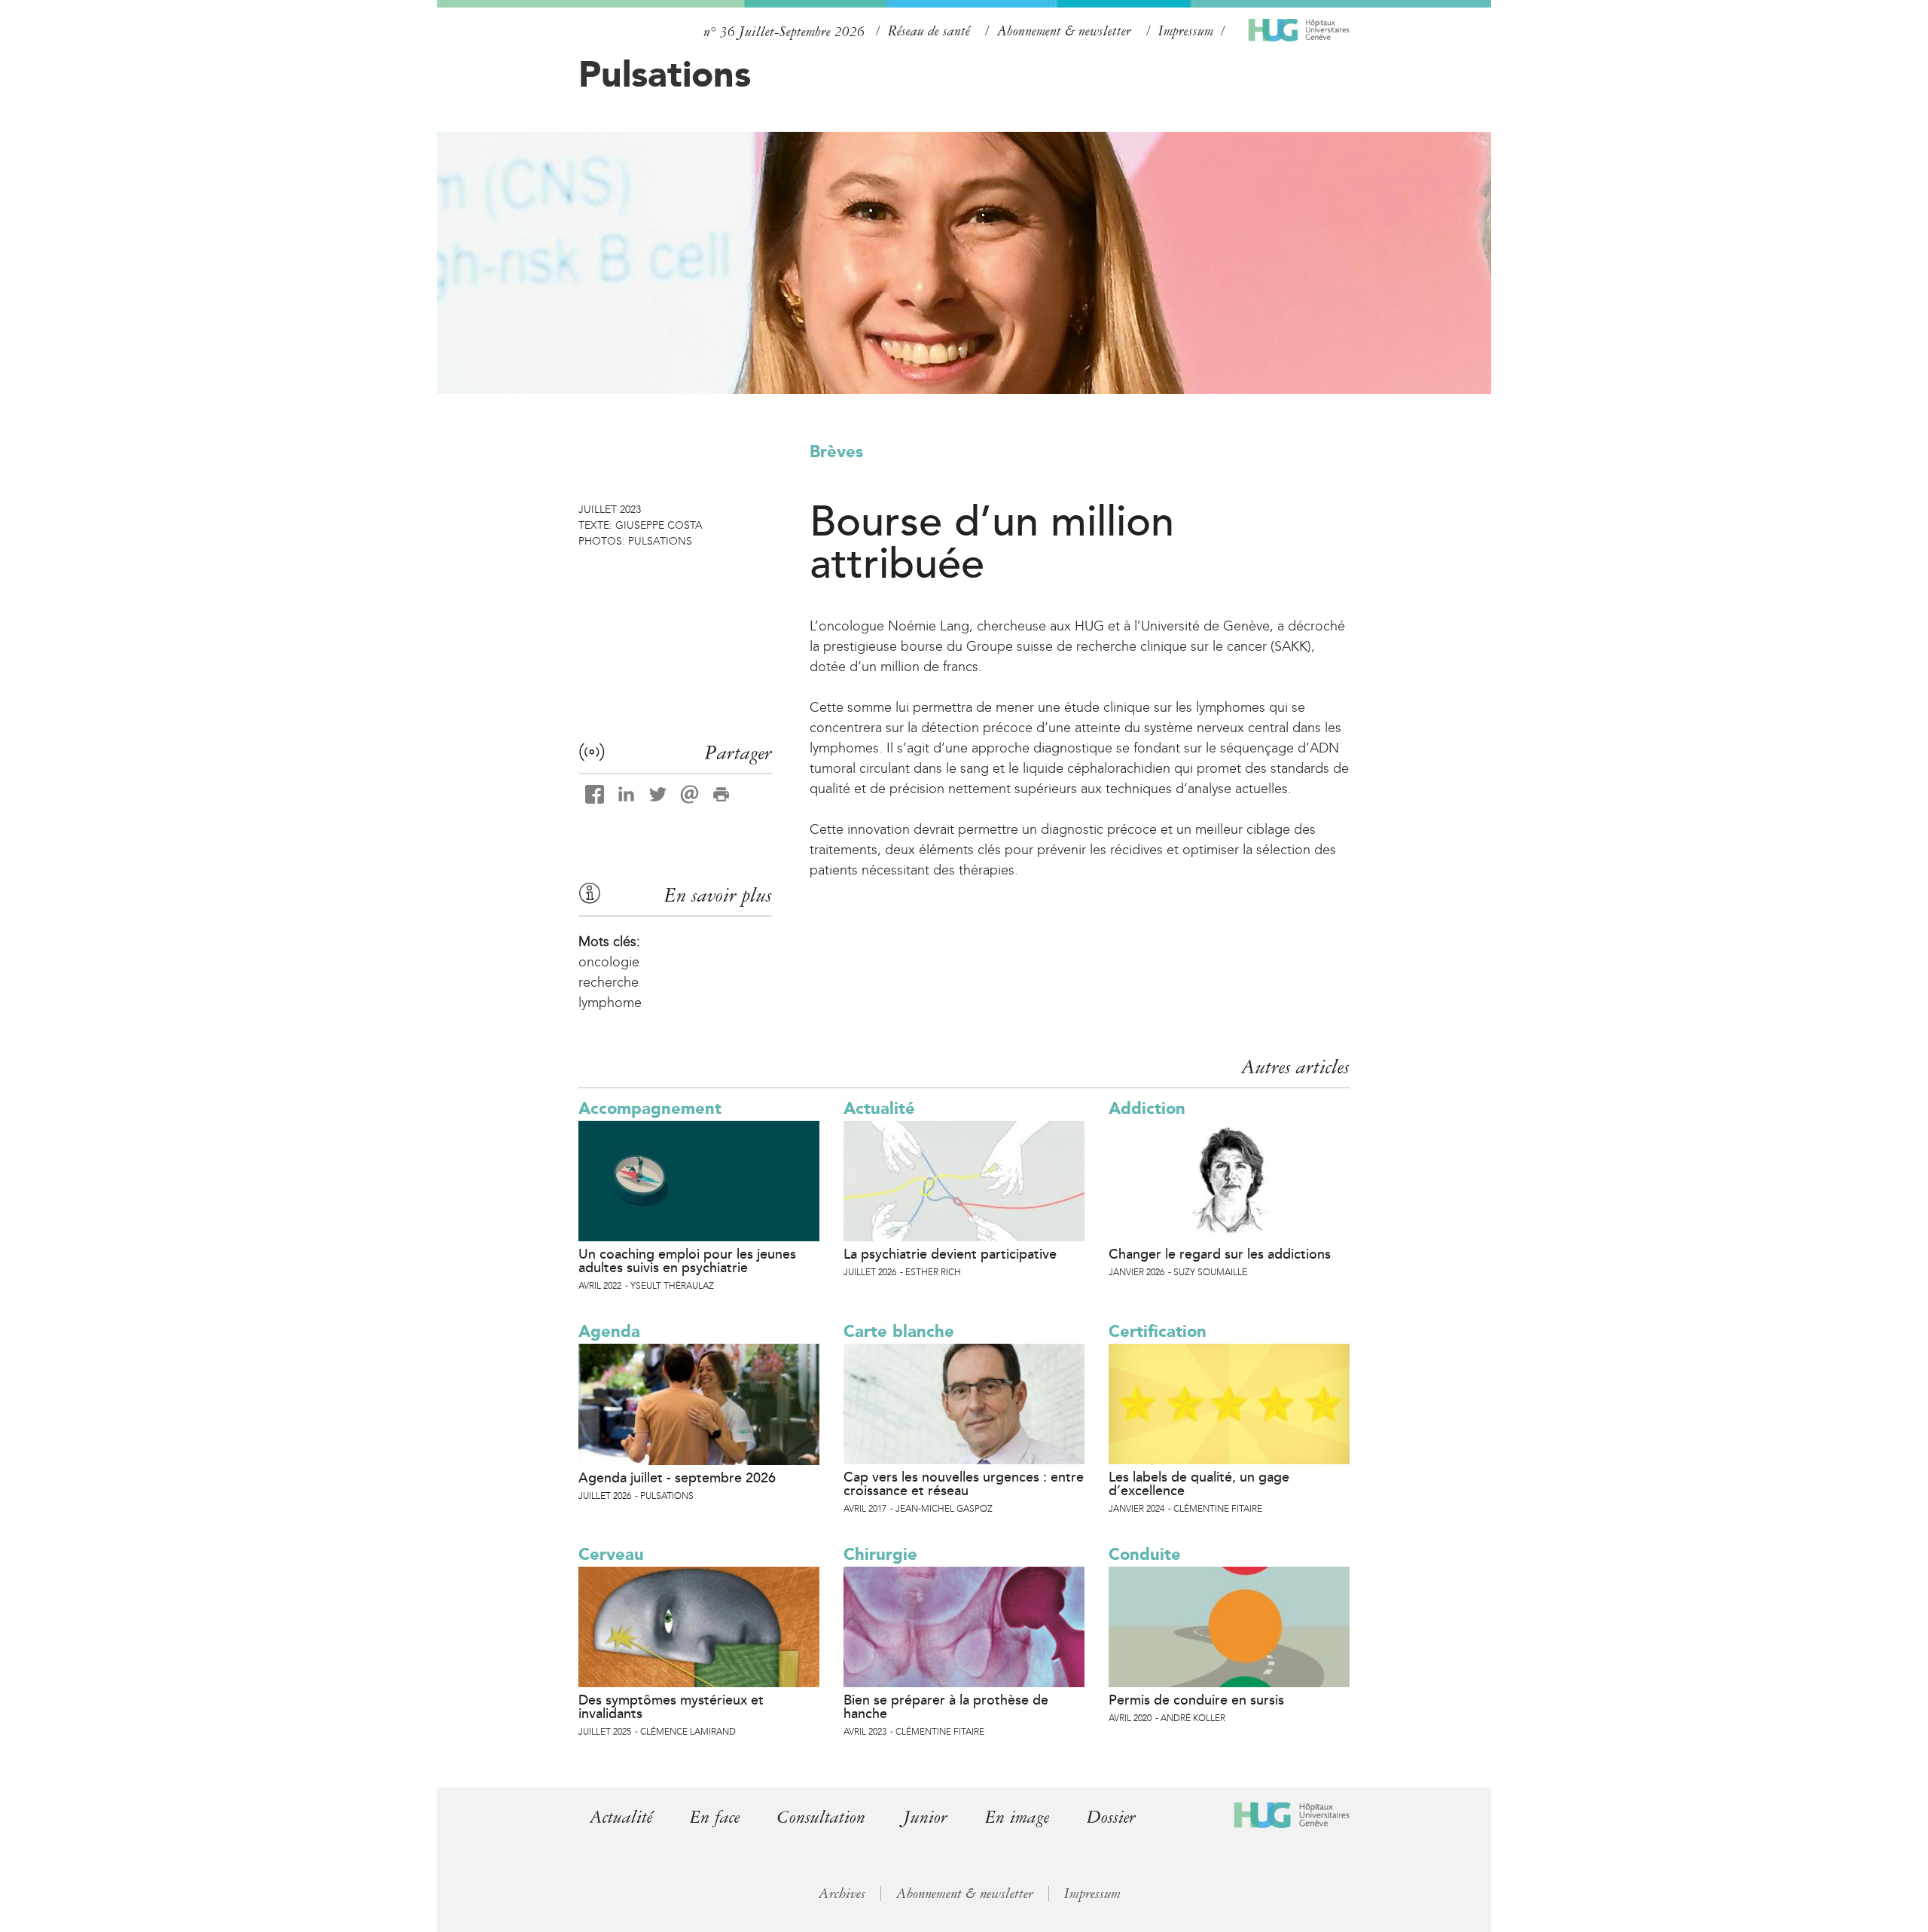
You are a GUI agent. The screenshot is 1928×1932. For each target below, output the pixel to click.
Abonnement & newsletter (1064, 31)
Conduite (1145, 1554)
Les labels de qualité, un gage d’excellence (1199, 1484)
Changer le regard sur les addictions (1220, 1254)
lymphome (610, 1003)
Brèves (836, 452)
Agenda (609, 1331)
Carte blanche (899, 1331)
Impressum (1186, 31)
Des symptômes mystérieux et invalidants (671, 1707)
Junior (925, 1817)
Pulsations (665, 74)
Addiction (1147, 1108)
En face (715, 1817)
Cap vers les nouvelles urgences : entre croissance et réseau (964, 1484)
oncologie (609, 962)
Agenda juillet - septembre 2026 (677, 1478)
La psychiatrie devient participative (950, 1254)
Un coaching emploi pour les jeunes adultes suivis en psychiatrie (687, 1261)
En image (1017, 1817)
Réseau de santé (929, 31)
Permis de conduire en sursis (1196, 1700)
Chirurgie (880, 1554)
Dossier (1111, 1817)
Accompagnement (650, 1108)
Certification (1158, 1331)
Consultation (821, 1817)
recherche (609, 982)
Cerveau (611, 1554)
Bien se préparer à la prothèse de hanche (946, 1707)
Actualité (879, 1108)
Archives (842, 1894)
